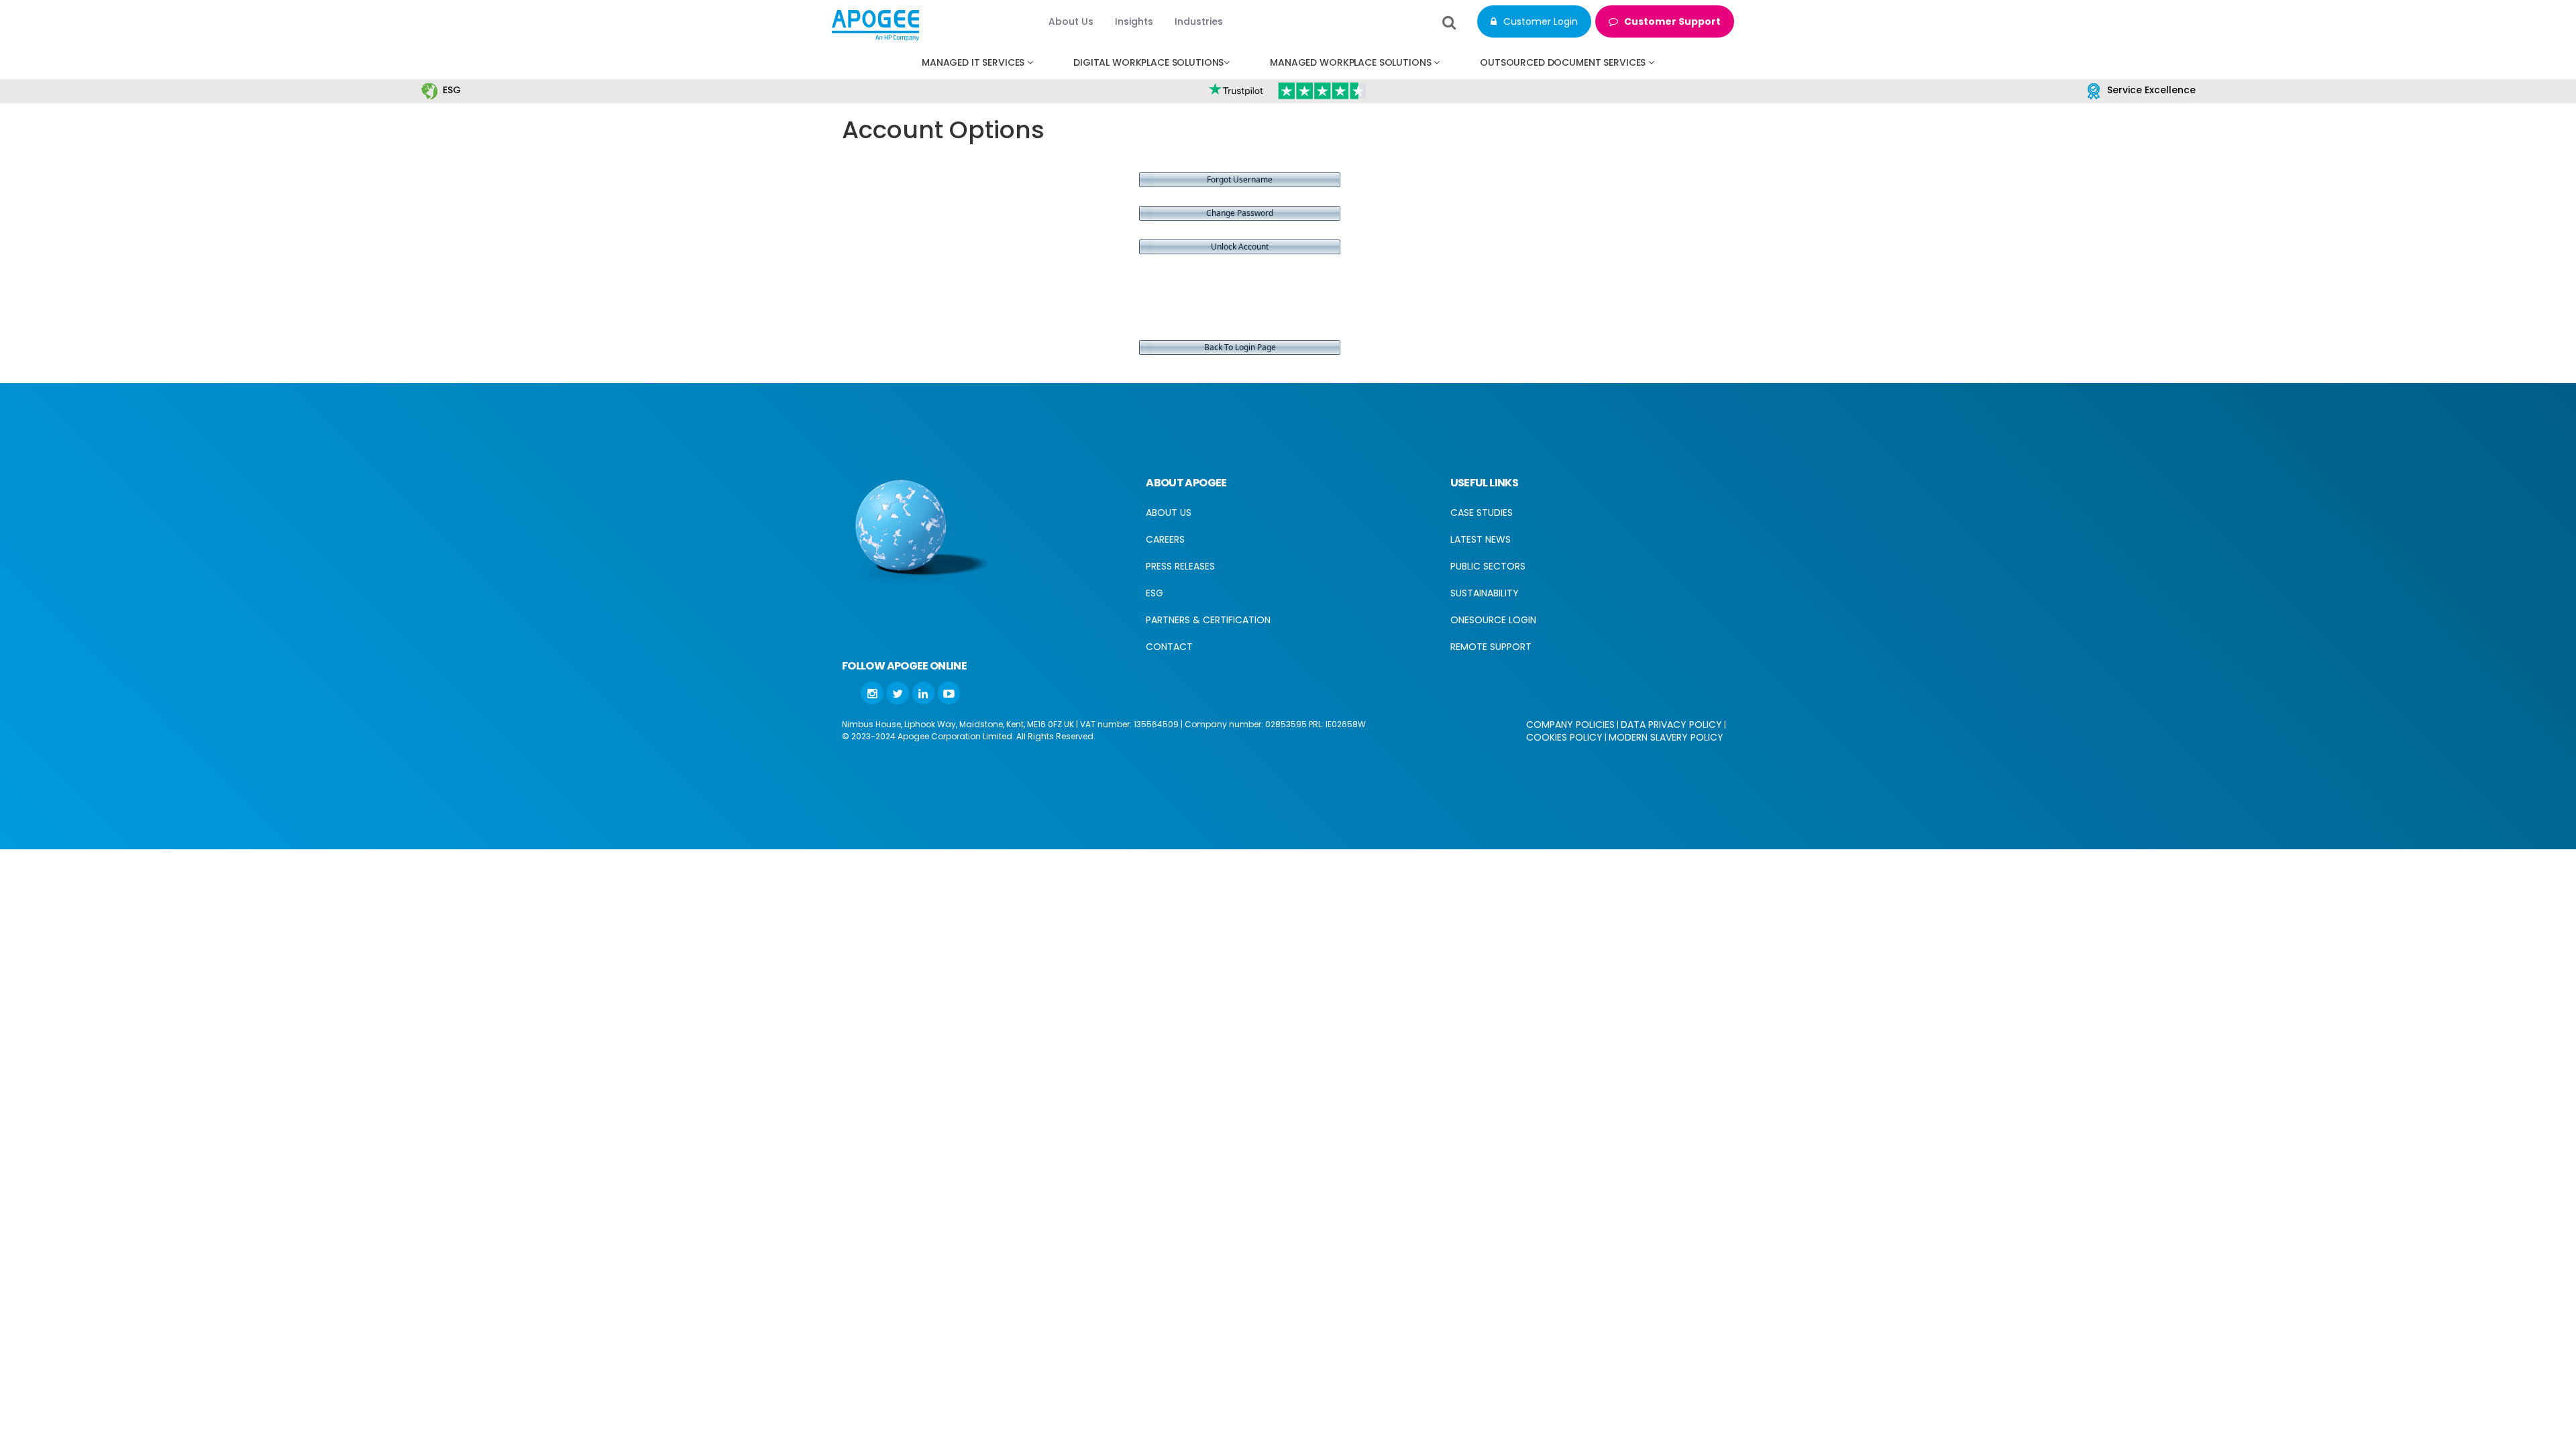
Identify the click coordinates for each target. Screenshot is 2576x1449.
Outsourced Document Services (1564, 62)
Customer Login (1539, 21)
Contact (1169, 647)
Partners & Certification (1208, 620)
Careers (1165, 539)
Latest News (1481, 539)
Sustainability (1485, 593)
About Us (1071, 21)
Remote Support (1491, 647)
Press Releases (1180, 566)
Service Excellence (2151, 90)
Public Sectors (1488, 566)
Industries (1199, 21)
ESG (452, 90)
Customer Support (1671, 21)
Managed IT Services (974, 62)
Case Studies (1482, 513)
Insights (1134, 21)
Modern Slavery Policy (1666, 737)
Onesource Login (1493, 620)
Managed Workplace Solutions (1352, 62)
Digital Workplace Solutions (1148, 62)
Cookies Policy (1564, 737)
